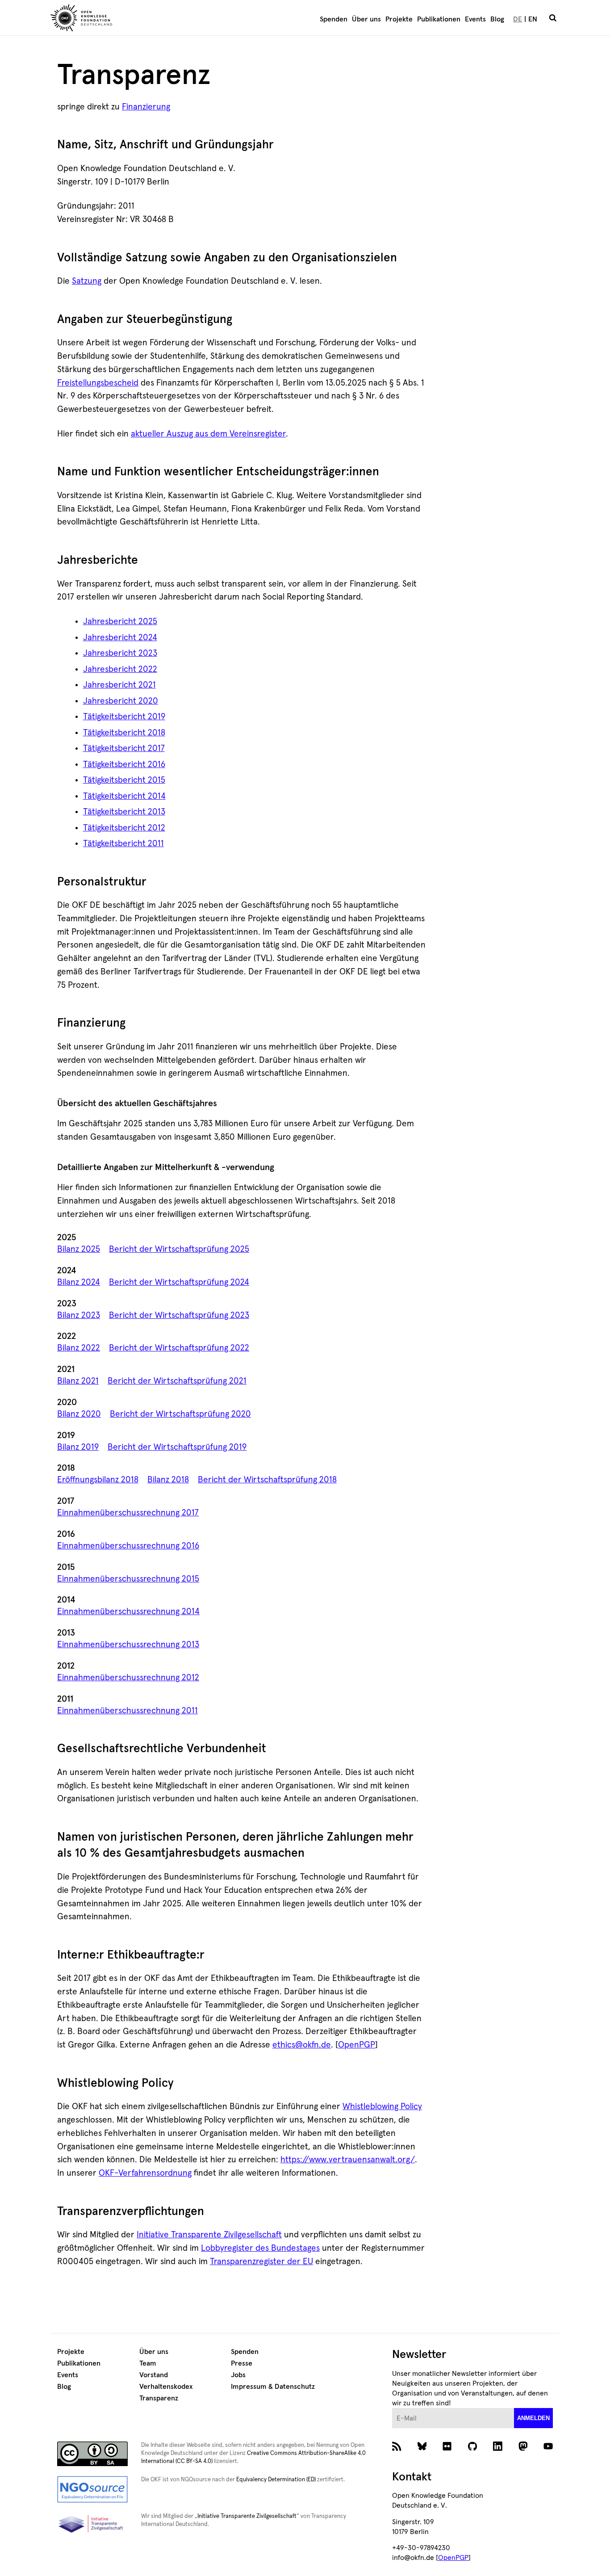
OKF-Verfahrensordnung (145, 2173)
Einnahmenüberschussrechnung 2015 (128, 1579)
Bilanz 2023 (79, 1315)
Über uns (366, 19)
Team (148, 2363)
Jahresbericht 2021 (119, 685)
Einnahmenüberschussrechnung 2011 (127, 1711)
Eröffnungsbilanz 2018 (98, 1480)
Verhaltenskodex (166, 2387)
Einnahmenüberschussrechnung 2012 (128, 1678)
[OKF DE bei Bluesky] (422, 2449)
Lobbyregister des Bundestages (260, 2248)
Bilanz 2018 (168, 1480)
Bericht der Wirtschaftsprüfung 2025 (179, 1249)
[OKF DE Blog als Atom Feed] (397, 2449)
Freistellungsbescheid (98, 383)
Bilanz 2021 (78, 1381)
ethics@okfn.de (302, 2045)
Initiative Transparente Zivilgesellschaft (209, 2235)
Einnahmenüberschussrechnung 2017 (128, 1513)
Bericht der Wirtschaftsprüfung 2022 (179, 1348)
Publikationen (439, 19)
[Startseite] (133, 19)
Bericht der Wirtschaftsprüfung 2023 (179, 1315)
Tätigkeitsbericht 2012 (124, 828)
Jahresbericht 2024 (120, 638)
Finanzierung (146, 107)
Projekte (399, 19)
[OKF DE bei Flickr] (447, 2449)
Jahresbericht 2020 (121, 701)
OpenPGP (357, 2045)
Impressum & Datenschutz (273, 2387)
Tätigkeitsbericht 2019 (124, 717)
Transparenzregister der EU (261, 2262)
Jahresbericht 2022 (120, 669)
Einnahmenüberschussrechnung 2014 (128, 1612)
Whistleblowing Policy (382, 2107)
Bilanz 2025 (79, 1249)
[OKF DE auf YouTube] (548, 2449)
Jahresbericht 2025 (120, 622)
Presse (242, 2363)
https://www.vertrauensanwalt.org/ (348, 2160)
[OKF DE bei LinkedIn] (498, 2449)
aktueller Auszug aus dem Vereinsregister (208, 434)
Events (475, 19)
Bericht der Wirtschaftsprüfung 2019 (177, 1447)
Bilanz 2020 (79, 1414)
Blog (497, 19)
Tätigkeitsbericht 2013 (124, 812)
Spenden (334, 19)
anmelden (533, 2418)
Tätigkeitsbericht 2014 (124, 796)
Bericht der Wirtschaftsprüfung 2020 (180, 1414)
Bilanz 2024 (79, 1282)
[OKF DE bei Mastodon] (523, 2449)
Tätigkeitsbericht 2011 (123, 844)
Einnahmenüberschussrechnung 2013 (128, 1645)
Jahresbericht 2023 (120, 653)
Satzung (87, 281)
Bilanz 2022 (79, 1348)
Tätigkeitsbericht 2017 (124, 749)
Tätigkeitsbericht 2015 (124, 780)
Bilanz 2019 (78, 1447)
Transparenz (159, 2398)
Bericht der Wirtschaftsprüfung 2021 (177, 1381)
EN (533, 19)
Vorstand (154, 2375)
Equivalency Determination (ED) (276, 2480)
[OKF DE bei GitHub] (473, 2449)
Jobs (238, 2375)
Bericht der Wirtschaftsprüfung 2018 (267, 1480)
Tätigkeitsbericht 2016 (124, 765)
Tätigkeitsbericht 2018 (124, 733)
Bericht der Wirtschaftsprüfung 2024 (179, 1282)
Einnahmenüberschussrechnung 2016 (128, 1546)
